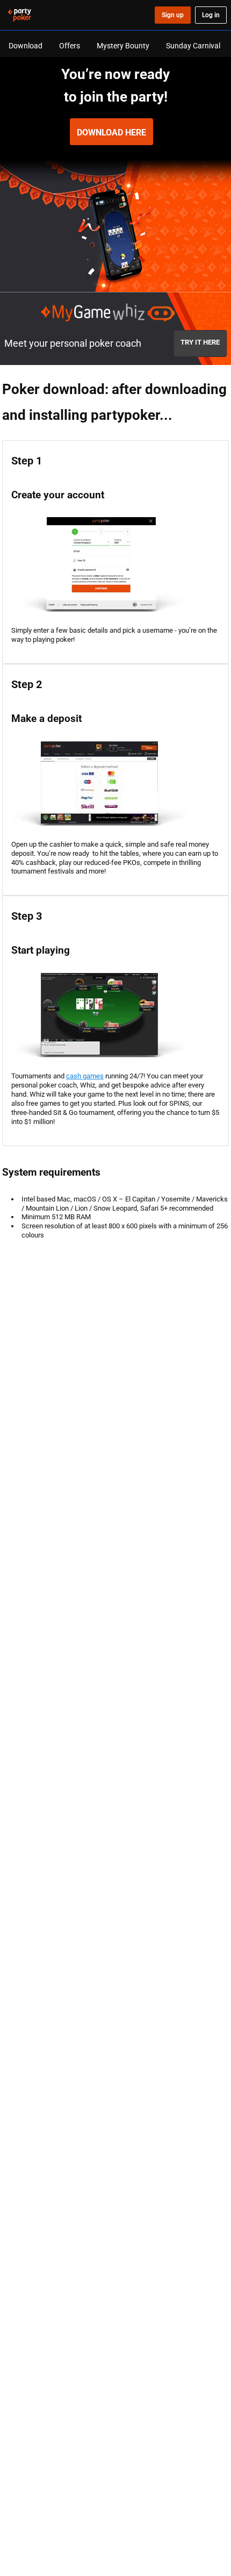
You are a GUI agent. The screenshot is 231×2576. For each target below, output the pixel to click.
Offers (70, 45)
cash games (85, 1076)
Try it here (200, 342)
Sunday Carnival (193, 45)
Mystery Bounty (123, 45)
